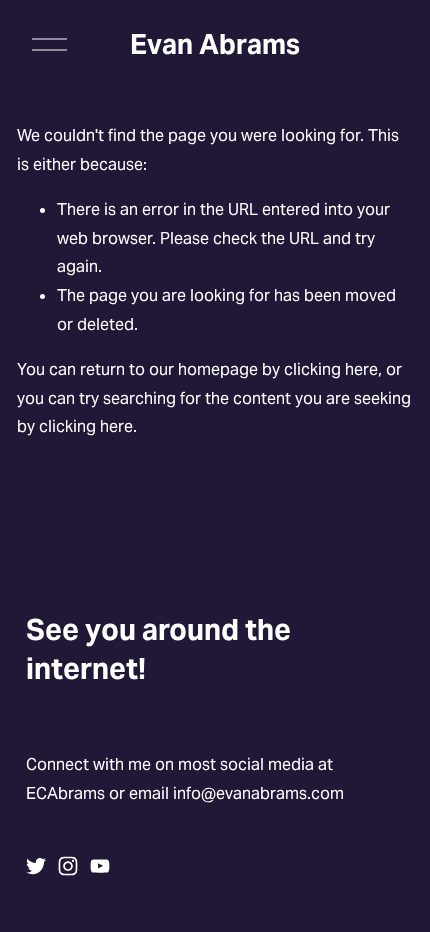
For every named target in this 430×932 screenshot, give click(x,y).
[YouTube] (100, 866)
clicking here (331, 369)
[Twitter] (36, 866)
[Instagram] (68, 866)
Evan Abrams (215, 44)
